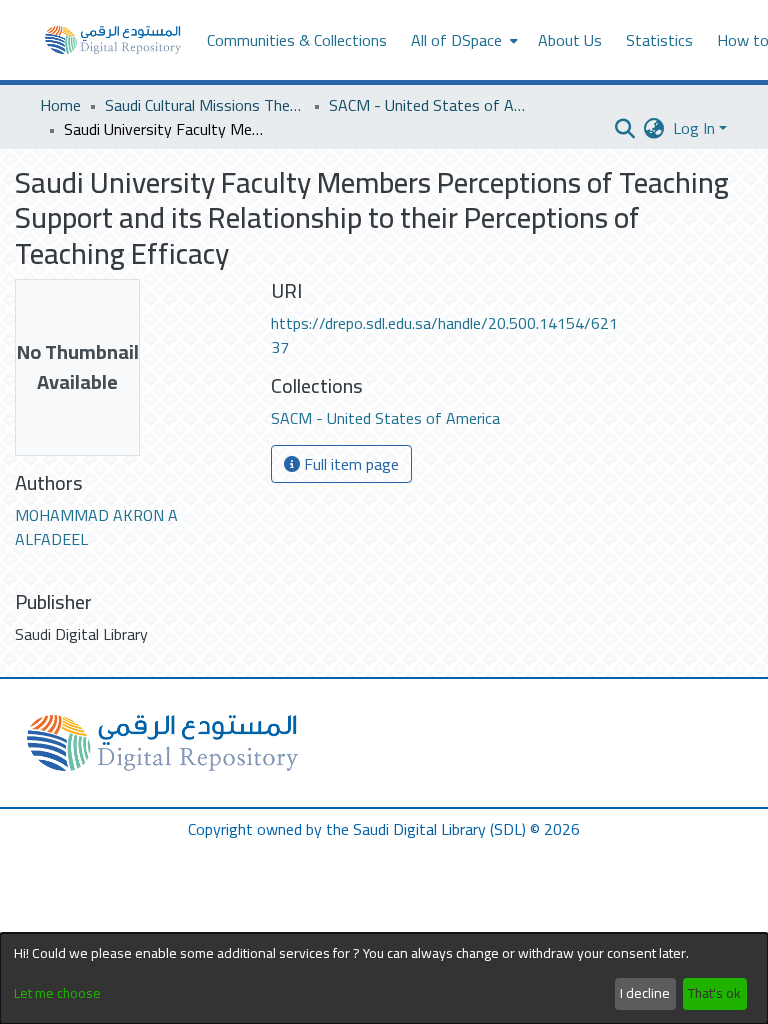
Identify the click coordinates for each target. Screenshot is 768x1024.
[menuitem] (462, 40)
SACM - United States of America (429, 105)
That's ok (714, 993)
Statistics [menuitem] (659, 40)
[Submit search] (625, 128)
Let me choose (57, 993)
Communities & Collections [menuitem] (297, 40)
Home (60, 105)
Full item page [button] (349, 464)
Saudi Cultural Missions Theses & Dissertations (205, 105)
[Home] (113, 40)
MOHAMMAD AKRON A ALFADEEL (96, 527)
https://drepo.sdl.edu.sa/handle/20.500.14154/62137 (444, 335)
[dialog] (384, 978)
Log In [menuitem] (694, 128)
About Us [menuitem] (570, 40)
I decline (645, 993)
